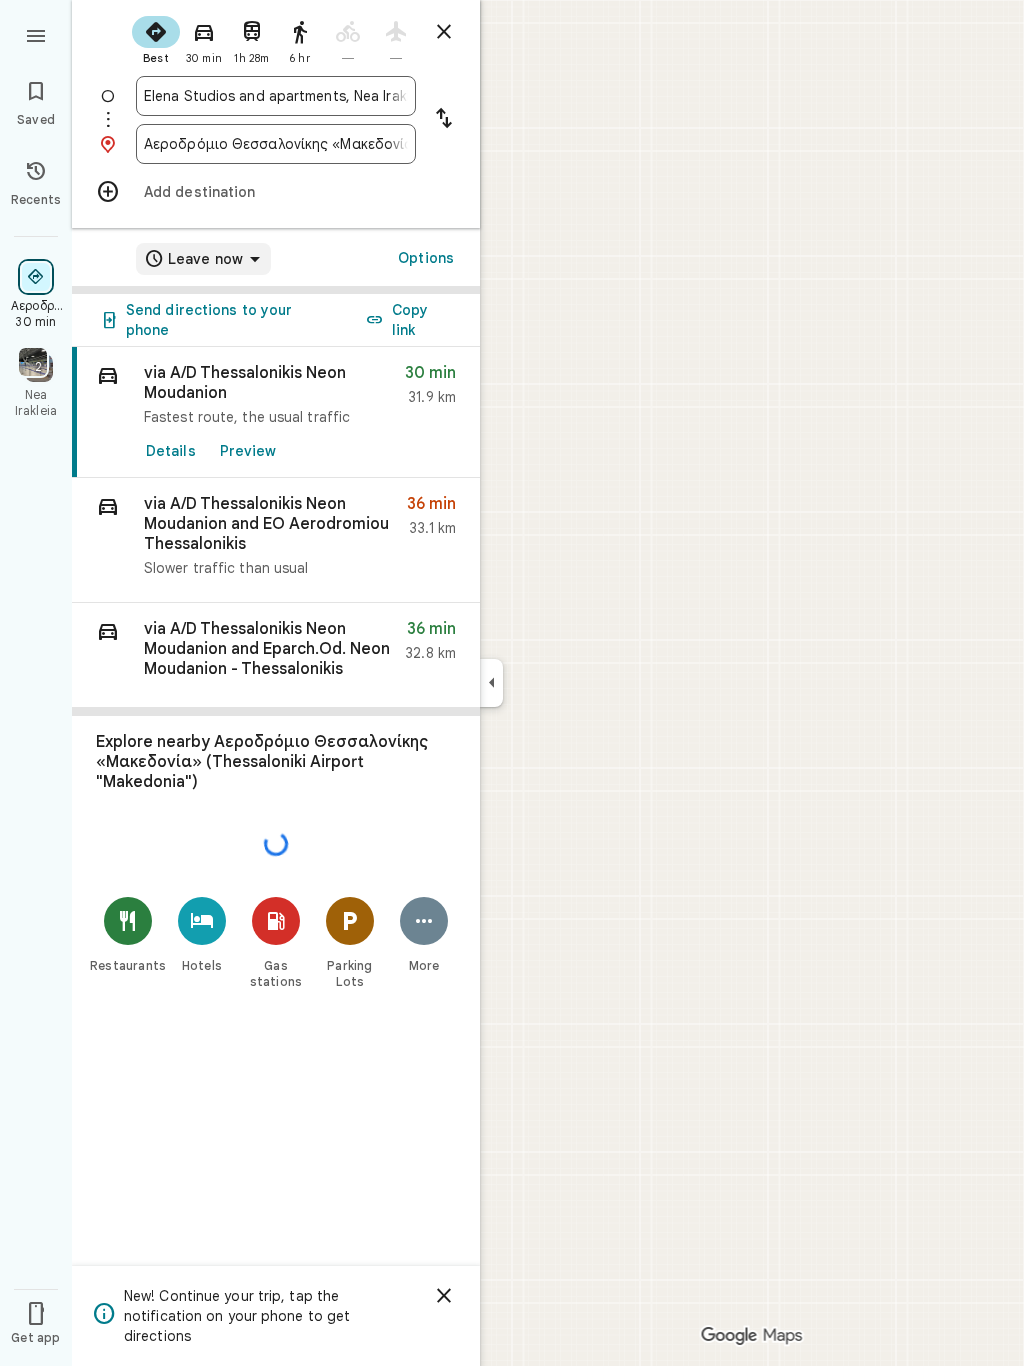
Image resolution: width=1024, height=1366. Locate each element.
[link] (276, 412)
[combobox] (276, 96)
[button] (276, 540)
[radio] (156, 38)
